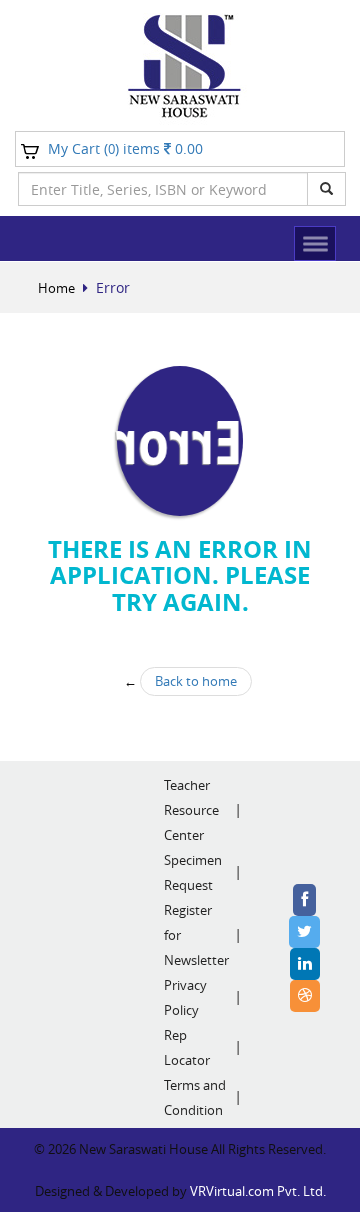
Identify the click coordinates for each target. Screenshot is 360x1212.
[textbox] (163, 189)
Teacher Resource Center (191, 810)
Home (56, 288)
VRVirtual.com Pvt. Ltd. (258, 1191)
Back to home (196, 681)
